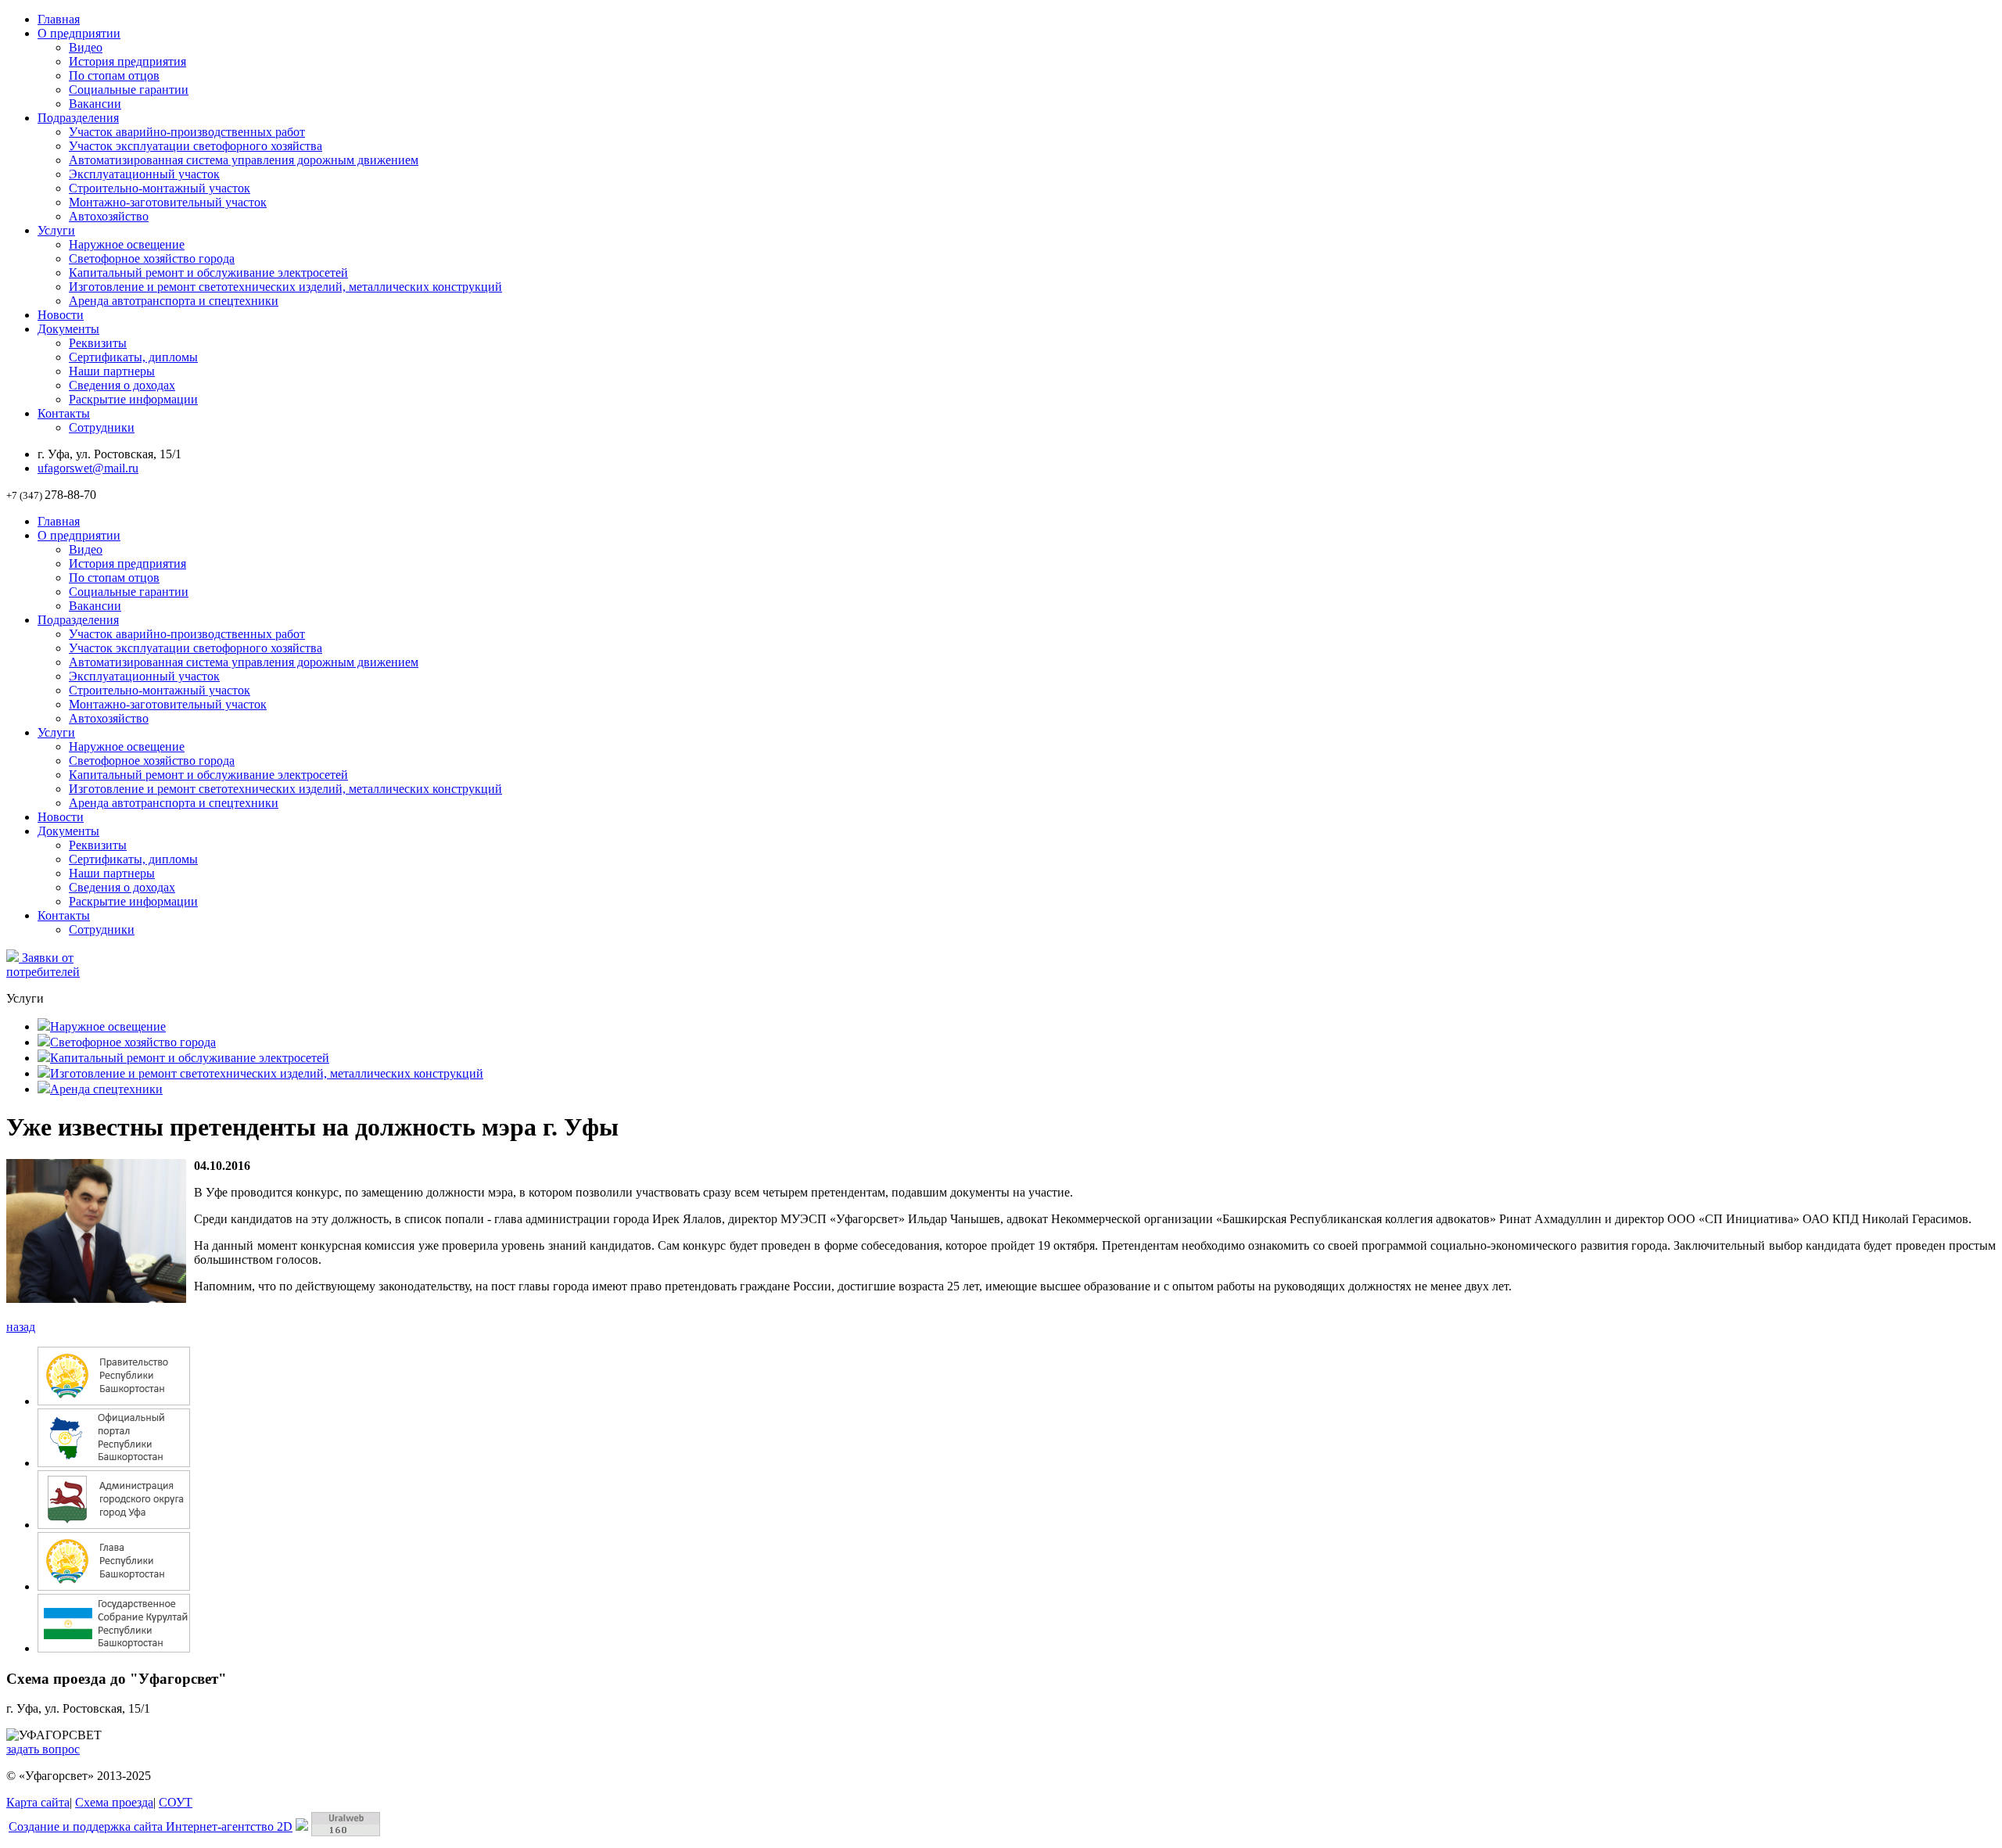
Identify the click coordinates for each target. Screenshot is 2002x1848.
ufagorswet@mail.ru (88, 468)
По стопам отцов (114, 75)
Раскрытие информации (133, 399)
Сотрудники (102, 427)
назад (21, 1327)
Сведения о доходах (122, 385)
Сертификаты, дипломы (133, 357)
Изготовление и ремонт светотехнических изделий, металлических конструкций (285, 287)
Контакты (64, 413)
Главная (59, 19)
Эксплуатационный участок (144, 174)
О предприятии (79, 33)
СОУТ (176, 1802)
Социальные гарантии (129, 90)
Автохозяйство (109, 216)
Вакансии (95, 104)
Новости (61, 315)
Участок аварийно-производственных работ (187, 132)
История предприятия (127, 61)
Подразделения (78, 118)
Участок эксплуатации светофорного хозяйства (196, 146)
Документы (68, 329)
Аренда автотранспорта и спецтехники (174, 301)
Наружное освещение (127, 244)
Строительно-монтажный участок (160, 188)
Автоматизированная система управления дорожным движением (244, 160)
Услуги (56, 230)
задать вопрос (43, 1749)
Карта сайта (38, 1802)
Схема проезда (114, 1802)
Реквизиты (98, 343)
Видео (86, 47)
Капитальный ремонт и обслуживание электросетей (208, 273)
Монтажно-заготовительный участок (168, 202)
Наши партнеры (112, 371)
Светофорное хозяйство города (152, 258)
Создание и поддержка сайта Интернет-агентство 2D (151, 1826)
